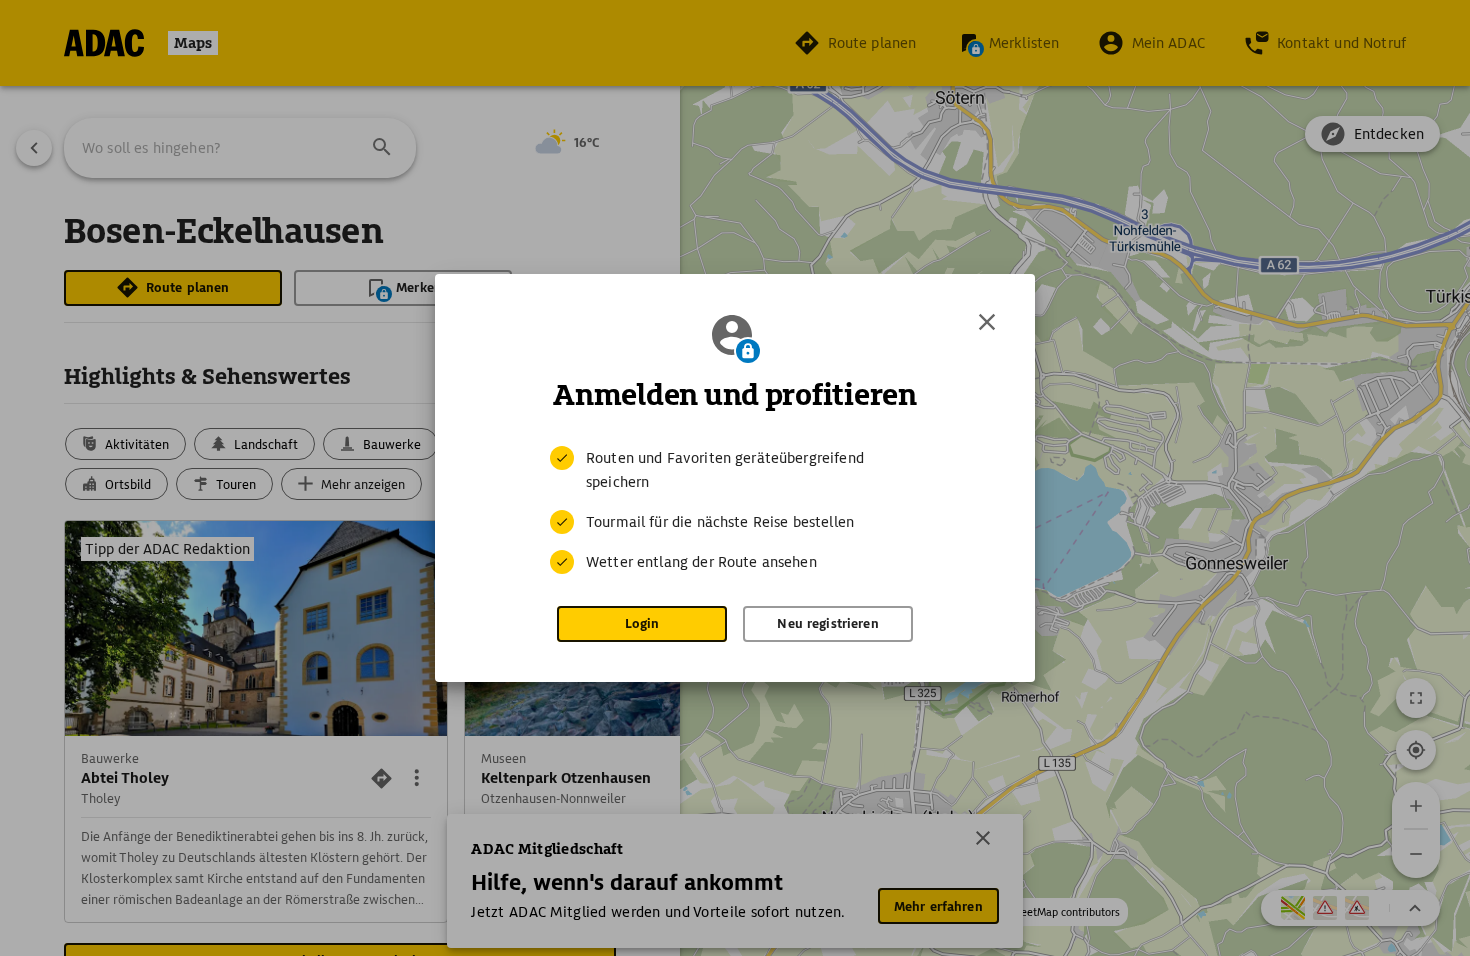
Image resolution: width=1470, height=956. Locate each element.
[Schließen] (987, 322)
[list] (735, 510)
